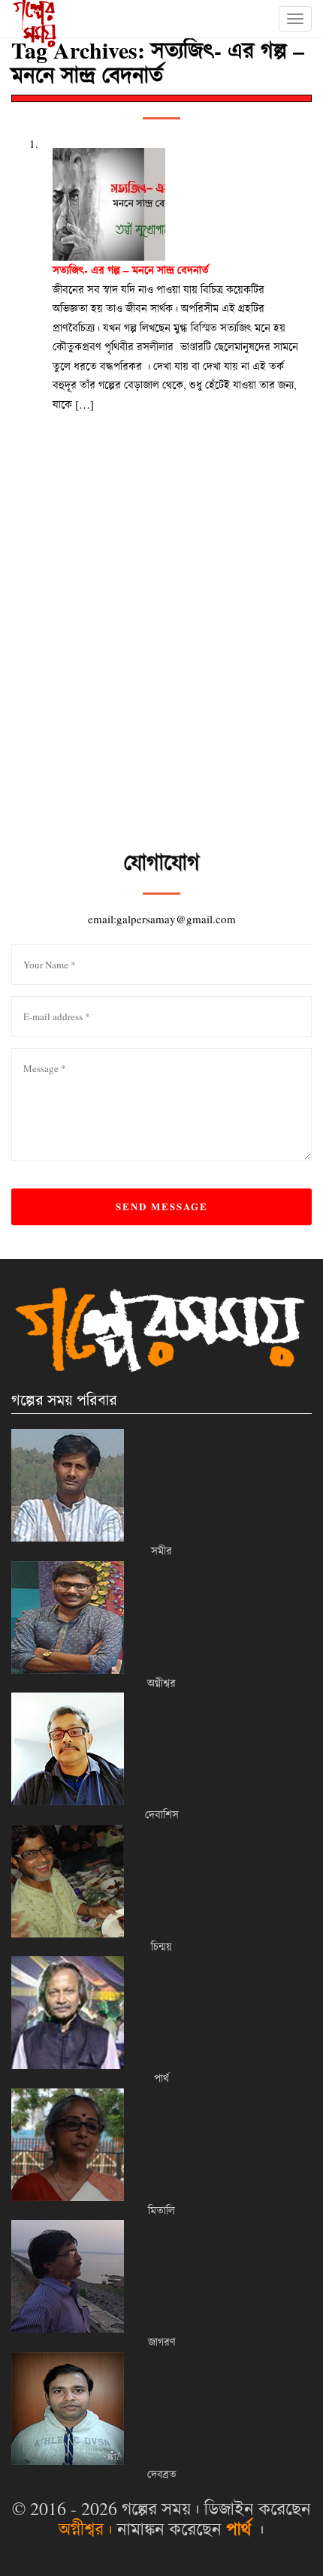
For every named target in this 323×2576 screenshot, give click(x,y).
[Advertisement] (161, 679)
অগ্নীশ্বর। (86, 2529)
